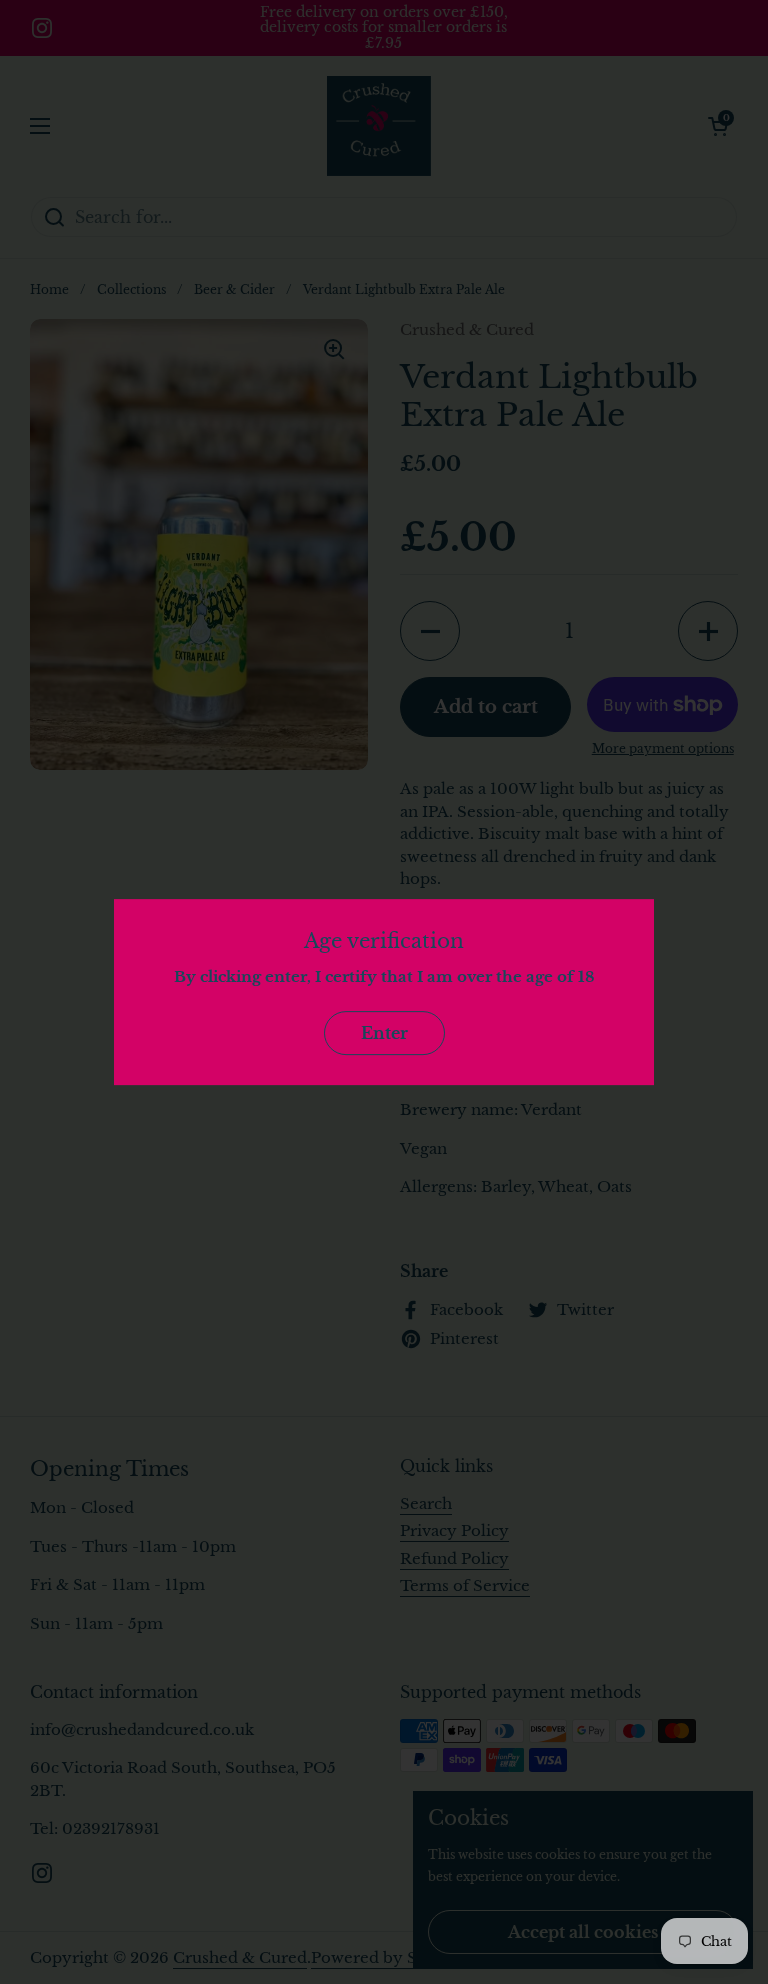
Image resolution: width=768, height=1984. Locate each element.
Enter (384, 1033)
